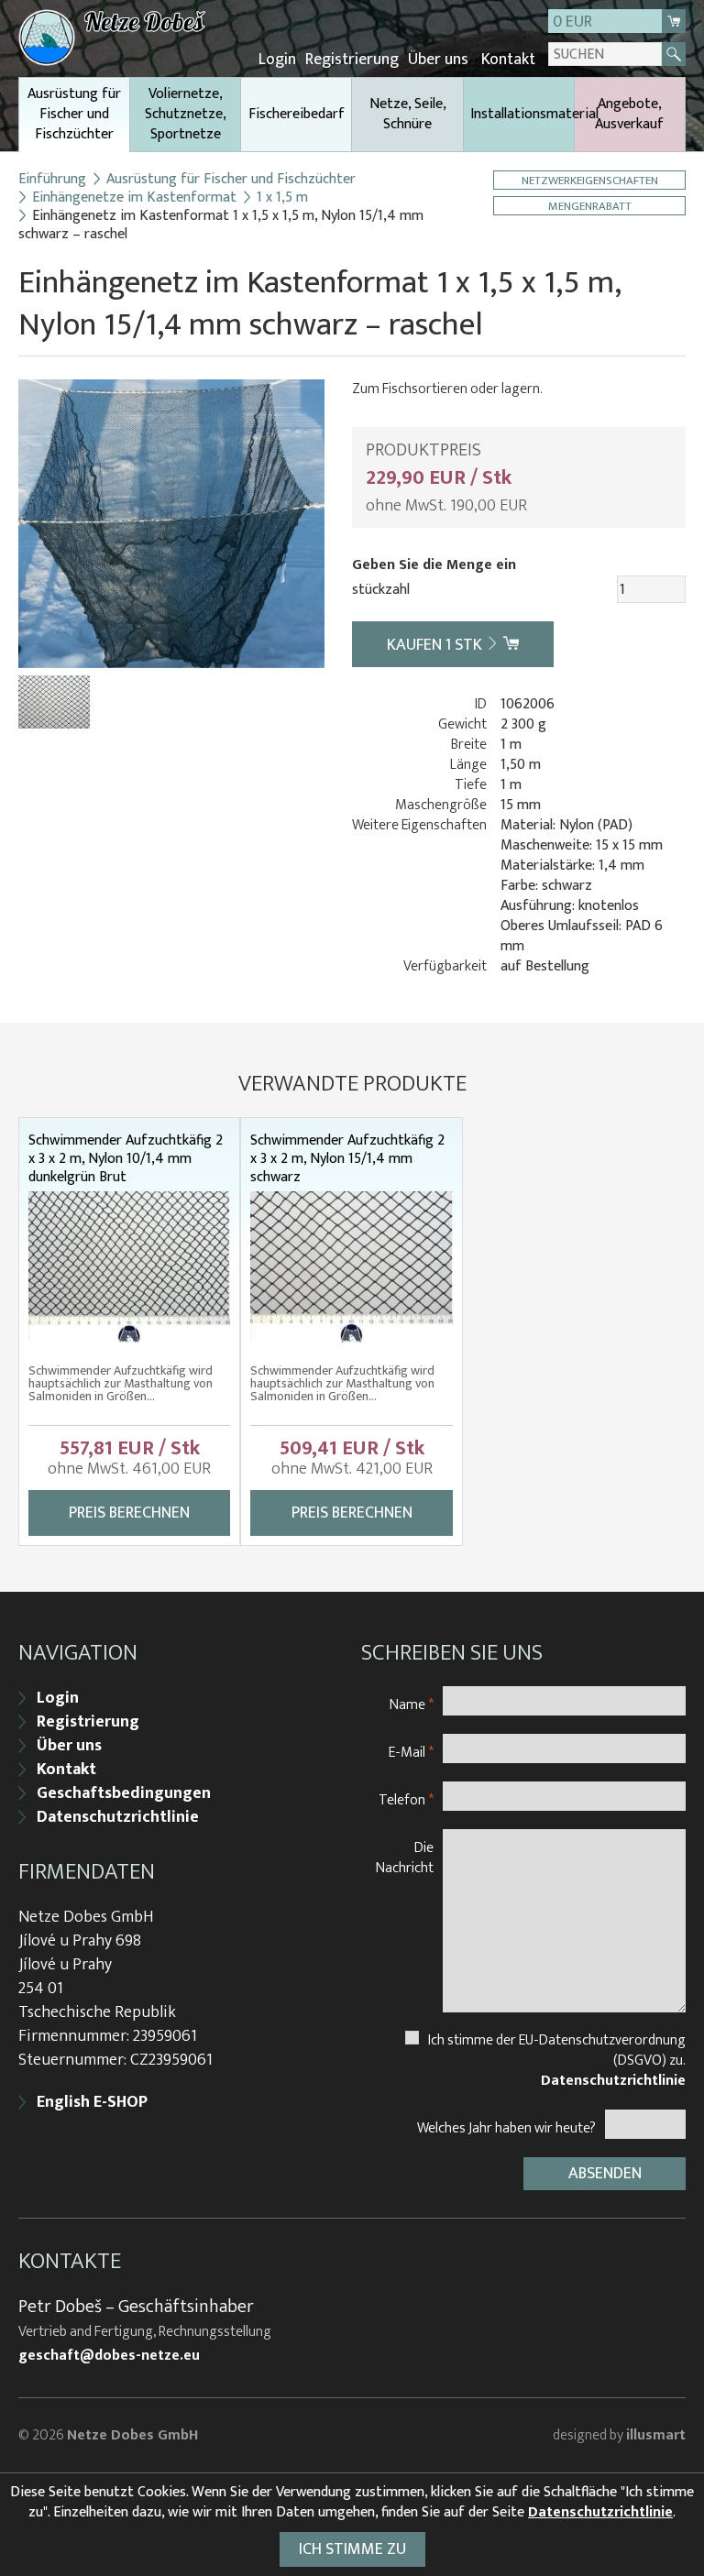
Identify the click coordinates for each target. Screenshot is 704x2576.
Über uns (438, 60)
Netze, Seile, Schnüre (408, 114)
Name (412, 1704)
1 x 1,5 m (282, 198)
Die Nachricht (405, 1857)
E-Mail (411, 1752)
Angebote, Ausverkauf (629, 114)
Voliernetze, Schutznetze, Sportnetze (186, 114)
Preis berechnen (129, 1513)
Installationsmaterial (522, 114)
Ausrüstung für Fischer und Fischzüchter (74, 114)
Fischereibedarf (297, 114)
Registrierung (352, 60)
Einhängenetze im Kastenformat (134, 198)
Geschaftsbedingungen (124, 1793)
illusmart (656, 2435)
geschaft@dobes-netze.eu (109, 2356)
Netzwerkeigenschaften (590, 180)
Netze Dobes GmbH (132, 2435)
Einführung (52, 180)
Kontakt (508, 60)
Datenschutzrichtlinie (118, 1817)
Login (277, 60)
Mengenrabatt (590, 206)
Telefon (406, 1799)
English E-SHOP (92, 2102)
